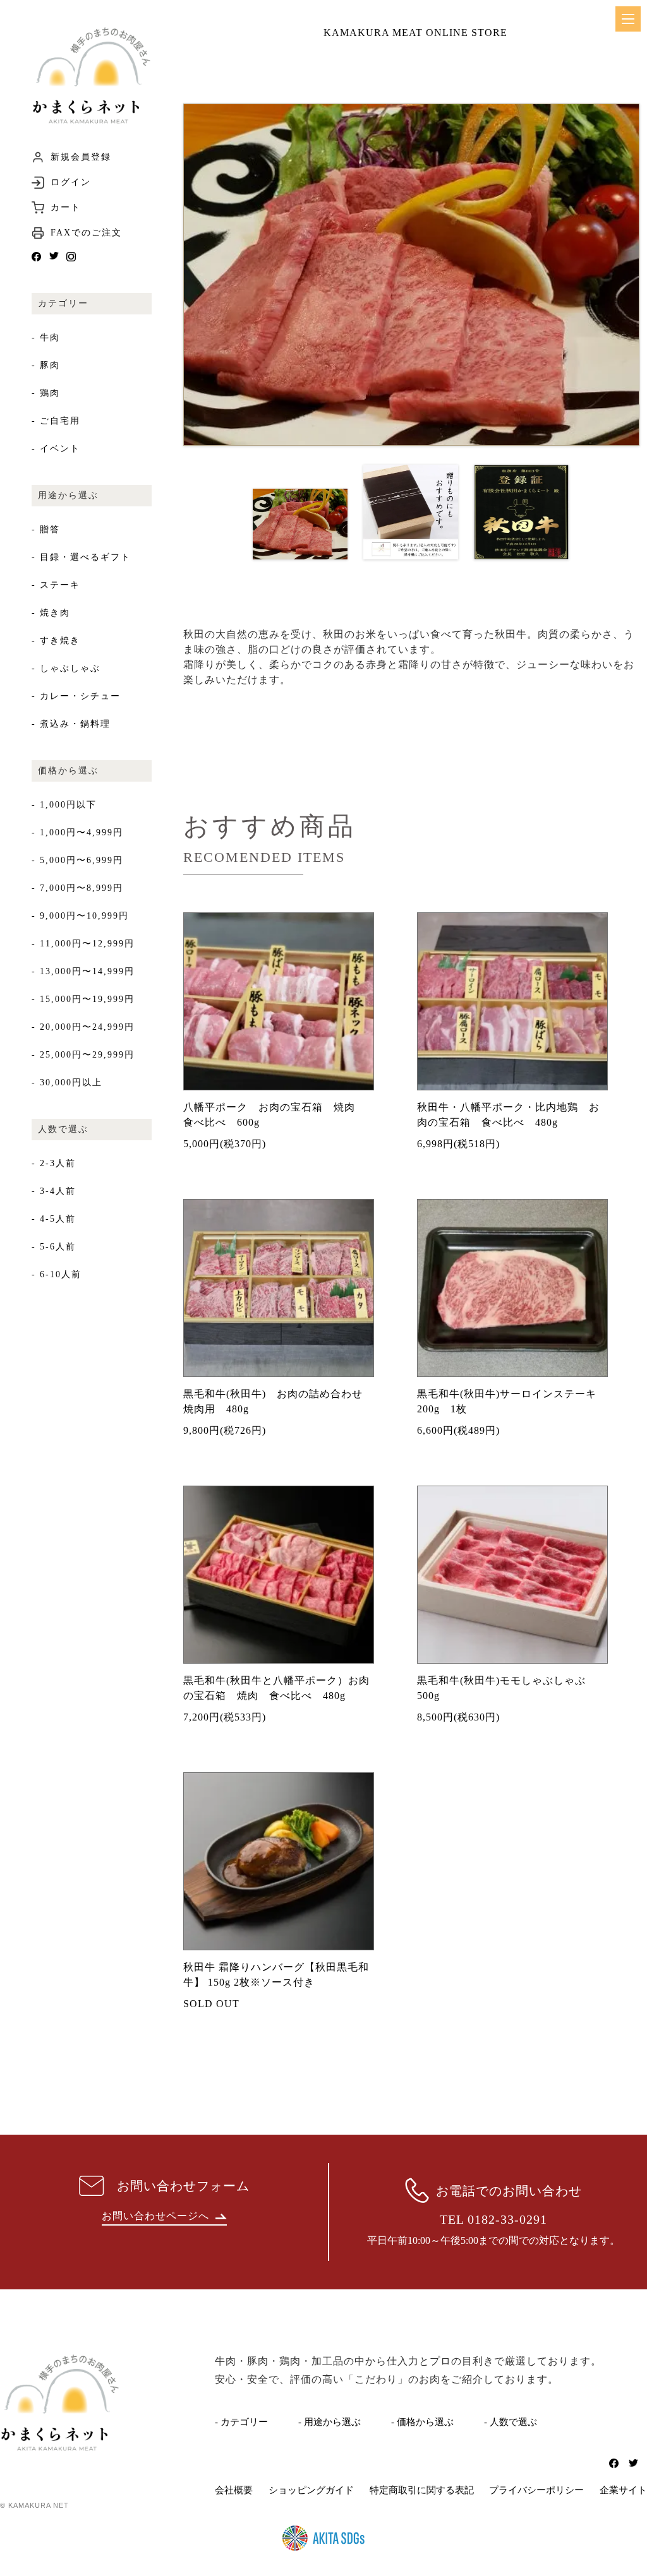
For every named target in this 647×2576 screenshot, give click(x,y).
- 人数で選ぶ (511, 2422)
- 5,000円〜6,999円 (77, 860)
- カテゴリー (241, 2422)
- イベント (56, 449)
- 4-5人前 (54, 1219)
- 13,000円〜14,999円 (83, 971)
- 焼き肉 (51, 613)
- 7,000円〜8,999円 (77, 888)
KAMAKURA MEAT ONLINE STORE (415, 33)
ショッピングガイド (311, 2490)
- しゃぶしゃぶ (66, 668)
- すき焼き (56, 641)
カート (66, 208)
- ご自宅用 (56, 421)
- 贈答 (46, 529)
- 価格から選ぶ (422, 2422)
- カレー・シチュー (76, 696)
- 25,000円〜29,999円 (83, 1055)
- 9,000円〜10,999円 (80, 916)
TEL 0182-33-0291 (493, 2219)
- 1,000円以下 (64, 805)
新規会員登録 (81, 157)
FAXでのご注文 (86, 233)
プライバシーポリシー (536, 2490)
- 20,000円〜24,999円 (83, 1027)
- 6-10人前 (57, 1274)
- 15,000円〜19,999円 (83, 999)
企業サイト (623, 2490)
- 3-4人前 (54, 1191)
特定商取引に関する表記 (422, 2490)
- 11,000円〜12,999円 (83, 944)
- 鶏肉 (46, 393)
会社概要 (234, 2490)
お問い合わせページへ (155, 2216)
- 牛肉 (46, 337)
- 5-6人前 (54, 1247)
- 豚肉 (46, 365)
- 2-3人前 (54, 1163)
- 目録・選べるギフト (81, 557)
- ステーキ (56, 585)
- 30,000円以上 (67, 1082)
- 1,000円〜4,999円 (77, 832)
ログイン (71, 182)
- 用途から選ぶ (330, 2422)
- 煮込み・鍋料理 (71, 724)
